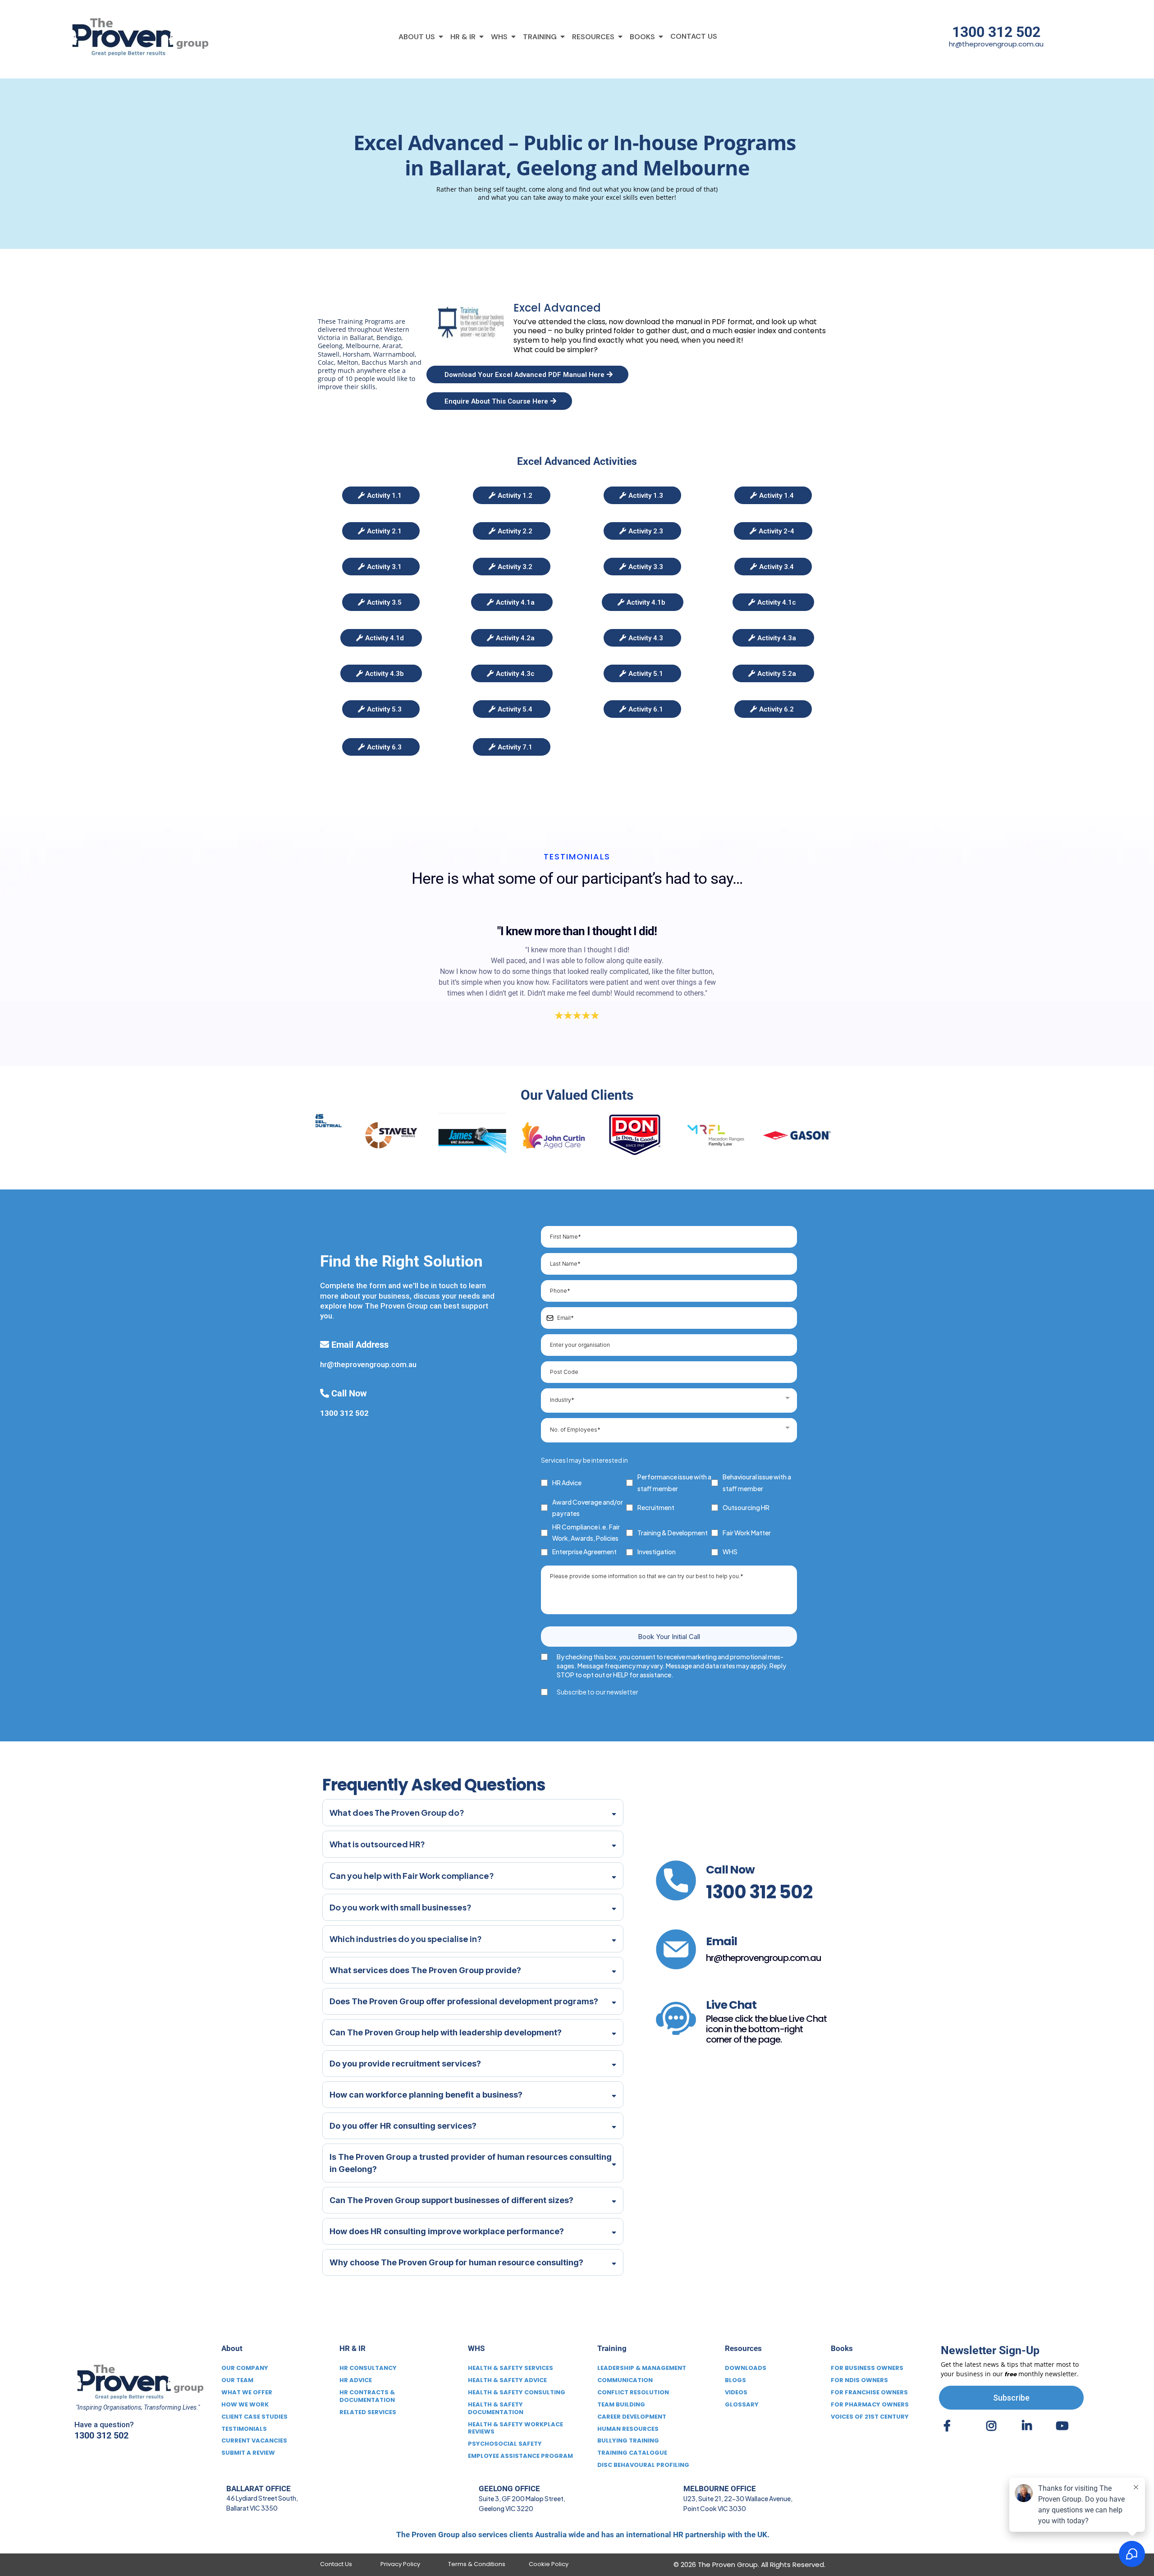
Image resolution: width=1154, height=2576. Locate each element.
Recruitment (656, 1507)
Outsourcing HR (746, 1507)
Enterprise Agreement (584, 1552)
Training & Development (673, 1533)
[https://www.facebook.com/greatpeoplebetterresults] (950, 2429)
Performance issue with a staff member (674, 1482)
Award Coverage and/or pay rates (588, 1508)
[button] (440, 37)
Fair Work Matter (747, 1533)
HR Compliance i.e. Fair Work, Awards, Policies (586, 1532)
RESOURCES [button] (594, 37)
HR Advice (567, 1483)
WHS (730, 1552)
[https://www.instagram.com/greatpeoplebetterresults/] (994, 2429)
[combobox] (669, 1400)
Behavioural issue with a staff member (757, 1482)
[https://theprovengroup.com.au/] (137, 37)
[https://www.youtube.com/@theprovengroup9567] (1064, 2429)
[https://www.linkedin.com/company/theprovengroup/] (1029, 2429)
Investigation (657, 1552)
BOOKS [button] (643, 37)
